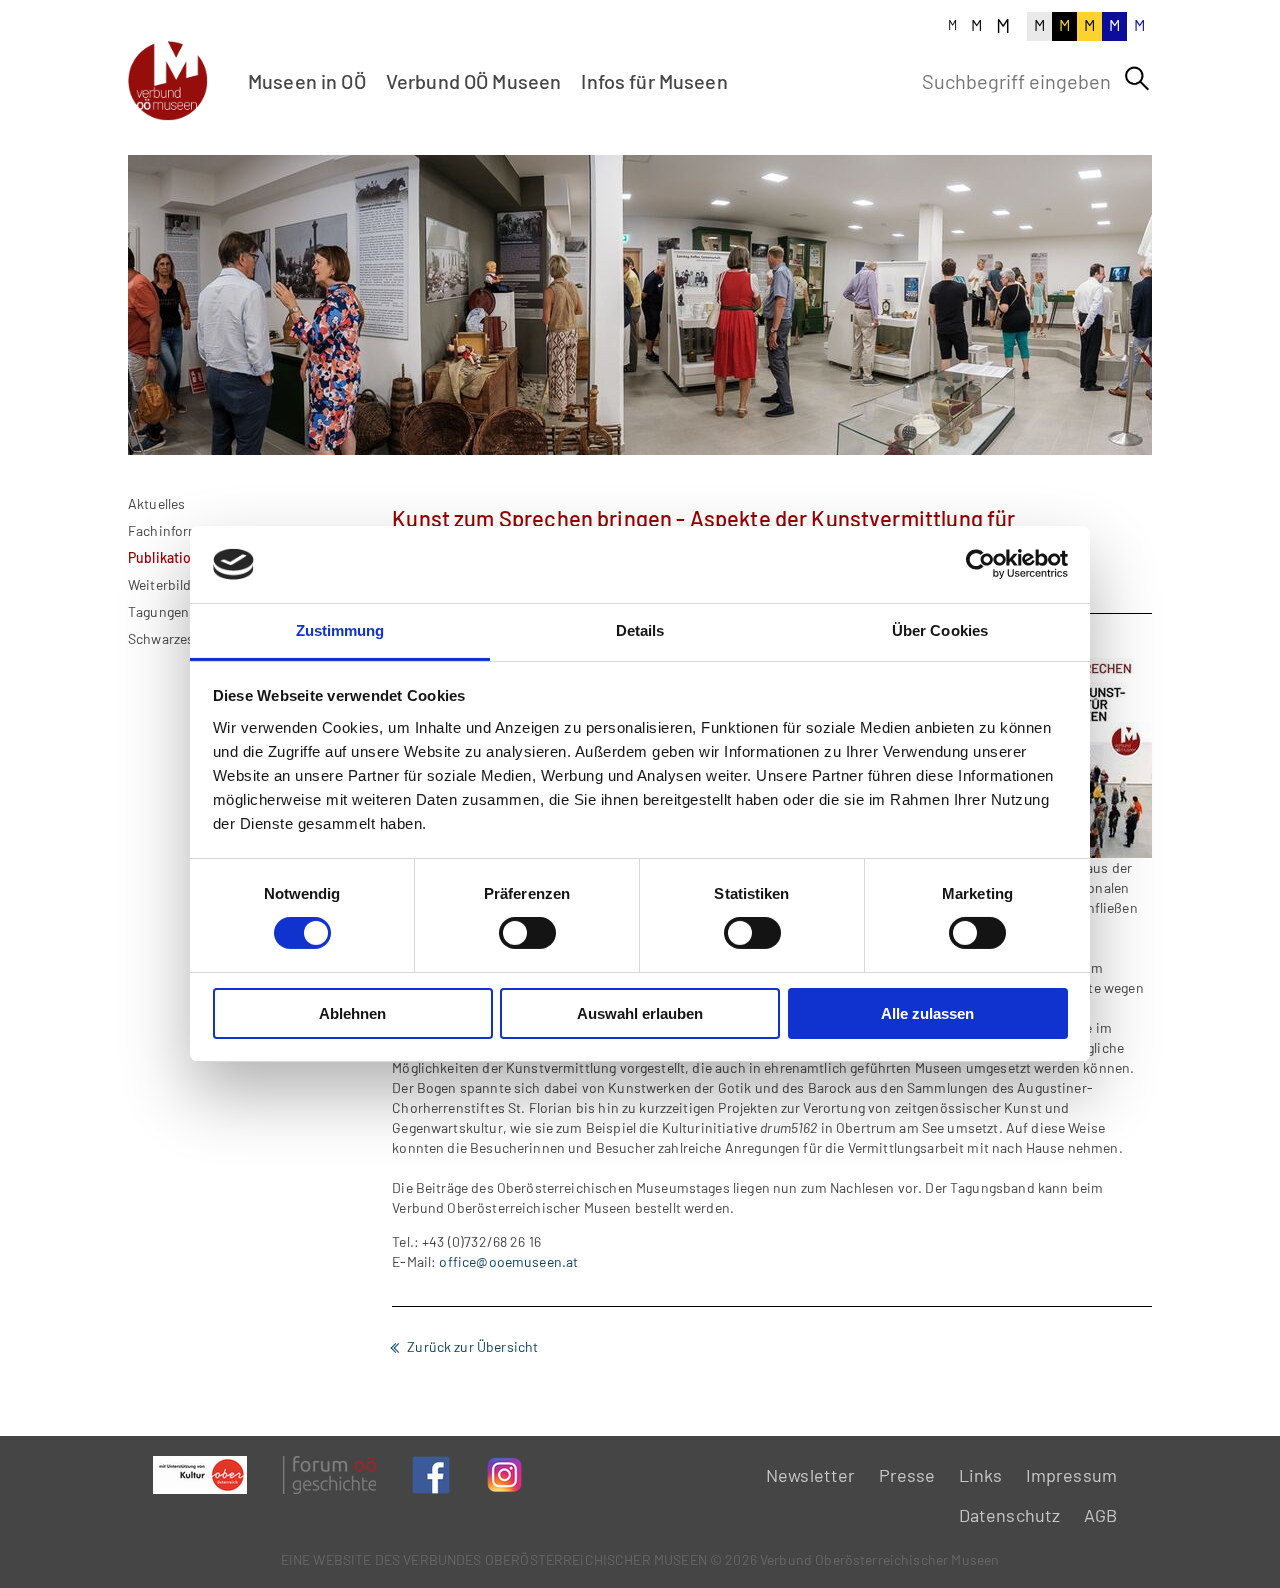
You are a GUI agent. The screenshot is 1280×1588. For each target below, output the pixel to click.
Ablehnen (352, 1013)
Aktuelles (156, 503)
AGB (1100, 1515)
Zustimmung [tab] (340, 630)
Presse (907, 1475)
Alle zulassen (927, 1013)
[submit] (1137, 79)
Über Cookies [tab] (940, 630)
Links (981, 1475)
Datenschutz (1010, 1515)
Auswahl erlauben (640, 1013)
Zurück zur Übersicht (472, 1346)
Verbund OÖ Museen (474, 81)
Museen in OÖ (307, 81)
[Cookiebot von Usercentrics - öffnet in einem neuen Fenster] (980, 564)
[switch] (527, 933)
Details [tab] (640, 630)
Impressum (1071, 1475)
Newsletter (811, 1475)
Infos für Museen (654, 81)
